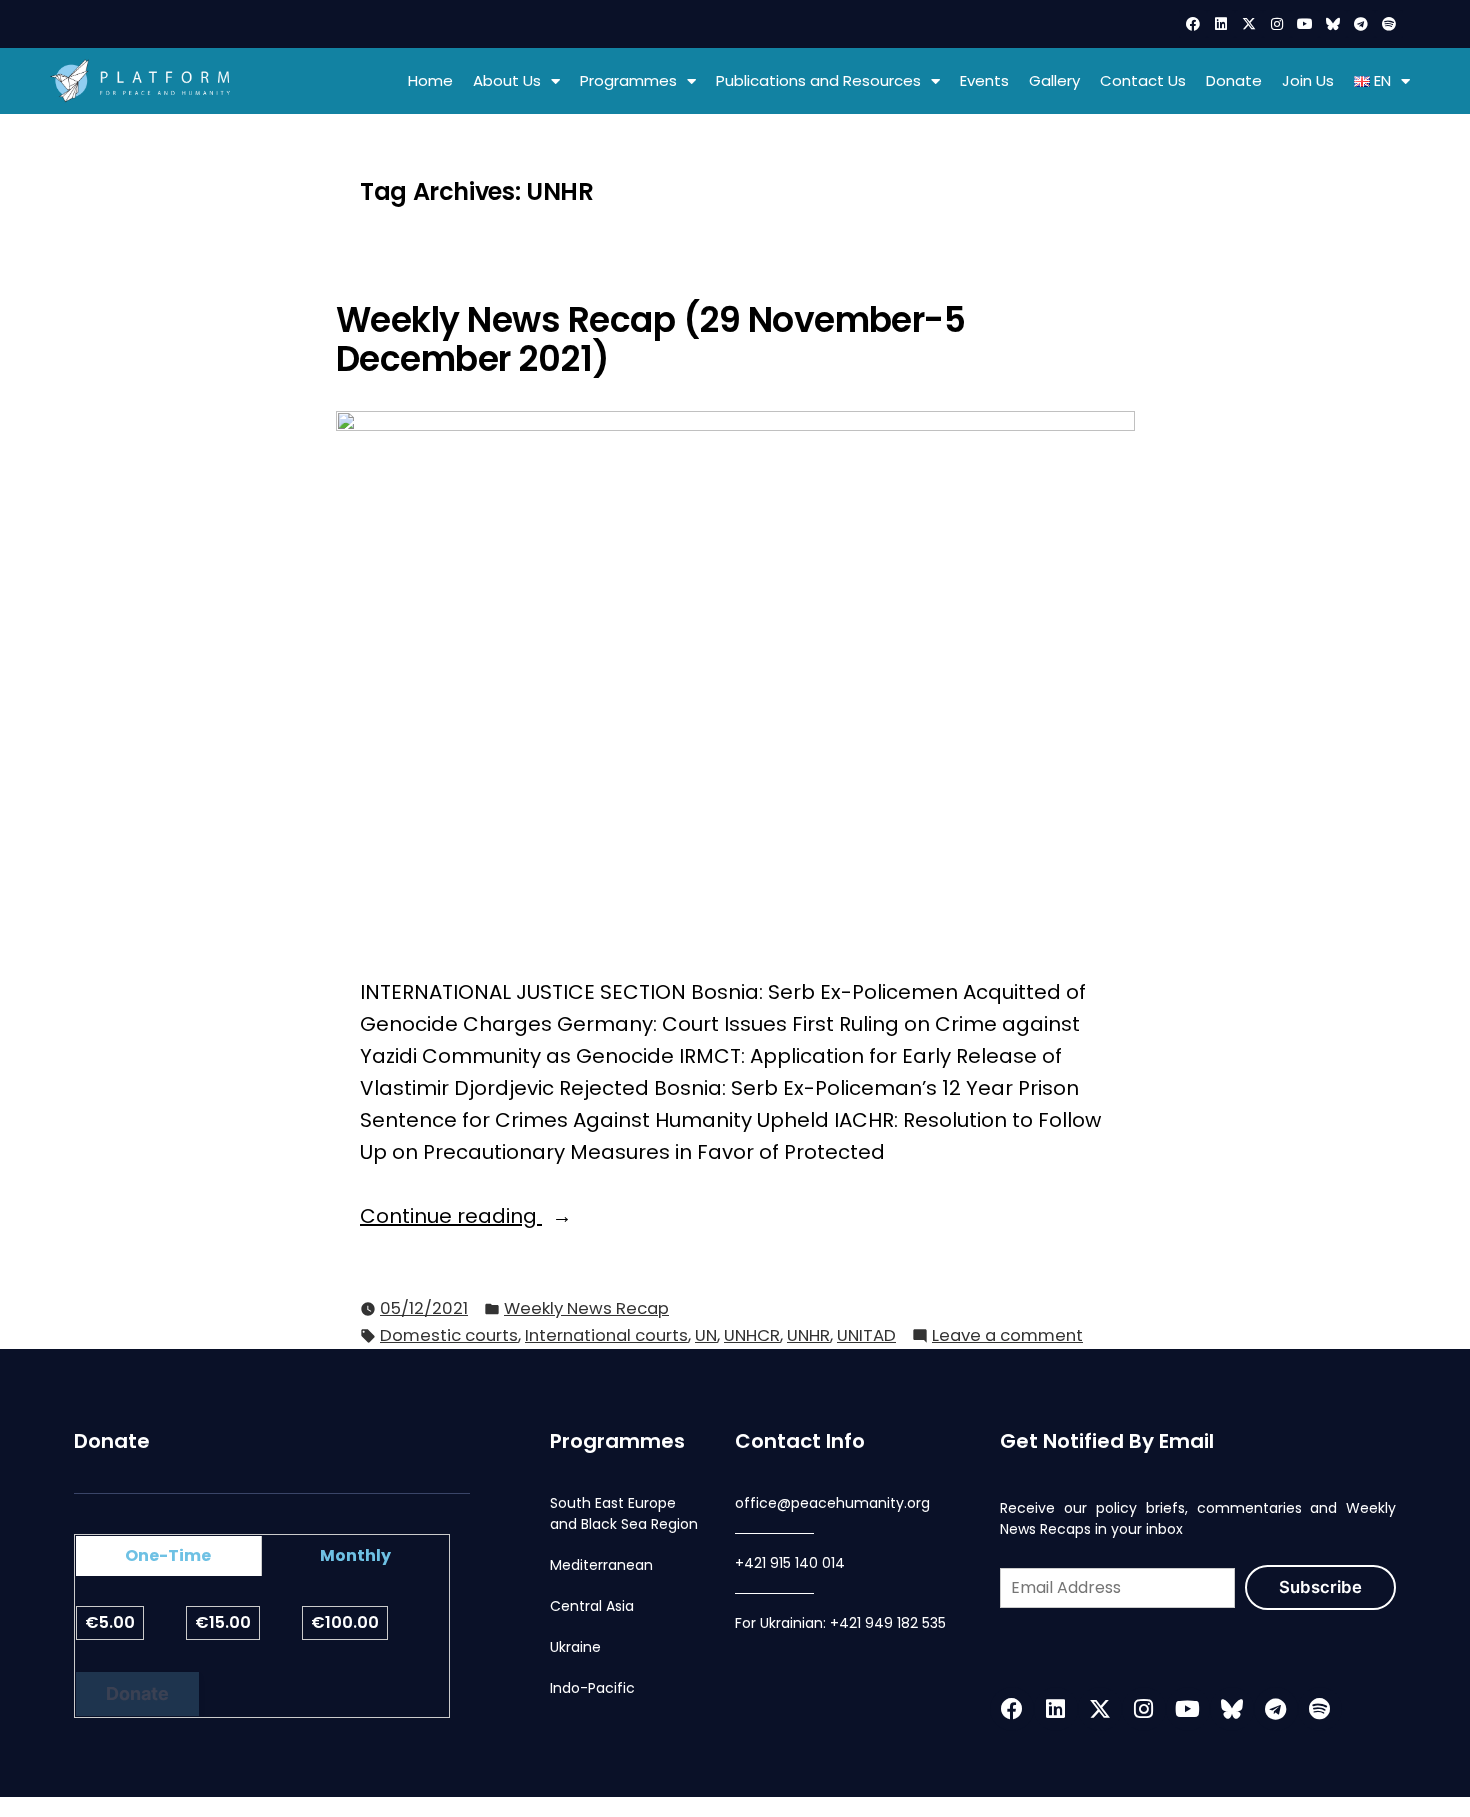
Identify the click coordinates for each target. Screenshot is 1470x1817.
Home (430, 80)
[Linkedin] (1221, 24)
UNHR (808, 1335)
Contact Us (1143, 80)
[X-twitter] (1249, 24)
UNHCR (752, 1335)
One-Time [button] (168, 1555)
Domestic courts (449, 1335)
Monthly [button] (355, 1555)
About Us (507, 80)
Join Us (1308, 80)
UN (706, 1335)
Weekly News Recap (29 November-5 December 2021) (650, 339)
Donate (1234, 80)
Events (984, 80)
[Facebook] (1193, 24)
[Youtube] (1305, 24)
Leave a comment (1007, 1335)
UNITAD (866, 1335)
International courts (606, 1335)
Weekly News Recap (586, 1308)
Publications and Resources (818, 80)
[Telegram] (1361, 24)
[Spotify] (1389, 24)
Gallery (1054, 80)
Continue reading (510, 1215)
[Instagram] (1277, 24)
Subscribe (1320, 1587)
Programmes (628, 80)
